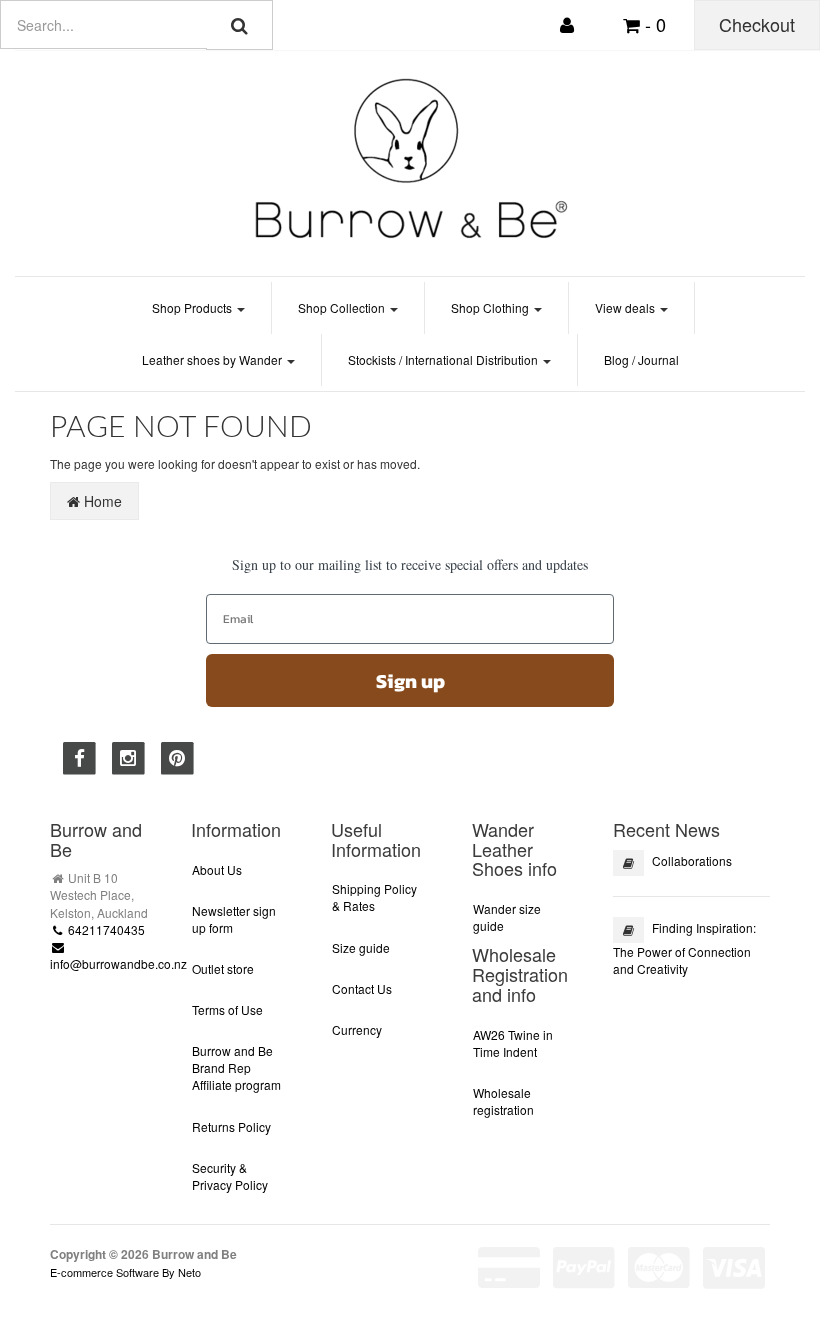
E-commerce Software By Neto (125, 1272)
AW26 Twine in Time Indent (513, 1043)
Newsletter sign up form (234, 919)
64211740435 (105, 929)
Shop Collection (343, 307)
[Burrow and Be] (410, 157)
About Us (217, 869)
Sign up (410, 681)
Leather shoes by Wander (213, 359)
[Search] (239, 25)
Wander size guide (507, 917)
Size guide (361, 947)
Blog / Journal (641, 359)
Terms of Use (227, 1009)
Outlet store (223, 968)
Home (101, 501)
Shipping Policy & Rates (374, 897)
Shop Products (193, 307)
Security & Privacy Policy (230, 1176)
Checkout (757, 24)
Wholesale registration (503, 1101)
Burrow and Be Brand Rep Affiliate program (236, 1067)
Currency (357, 1029)
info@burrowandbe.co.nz (118, 963)
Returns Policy (231, 1126)
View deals (626, 307)
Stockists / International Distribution (444, 359)
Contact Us (362, 988)
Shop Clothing (491, 307)
